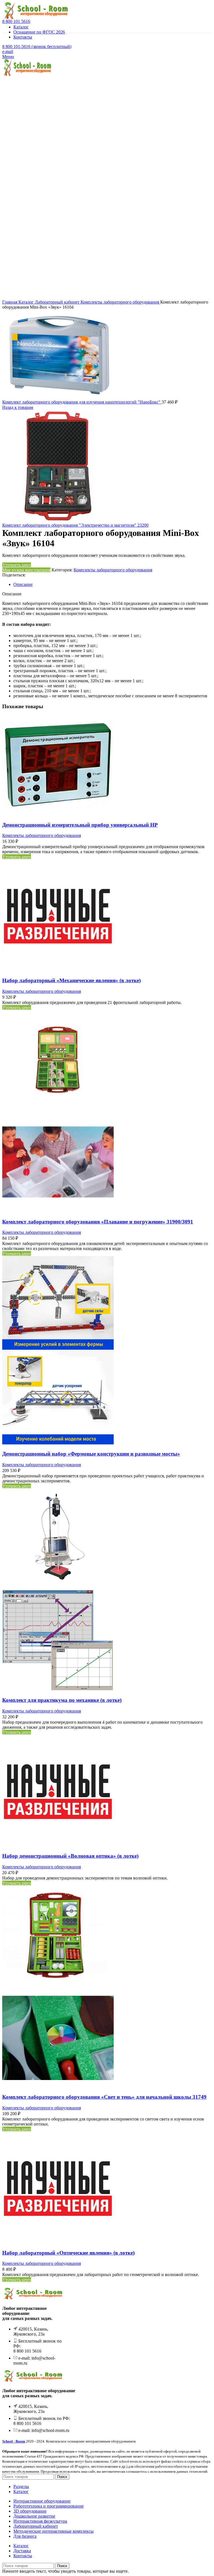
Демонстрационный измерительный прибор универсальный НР (80, 825)
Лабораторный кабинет (58, 302)
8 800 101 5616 (16, 21)
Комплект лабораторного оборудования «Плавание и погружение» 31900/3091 (98, 1222)
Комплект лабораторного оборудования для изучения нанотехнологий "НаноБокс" (82, 402)
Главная (10, 302)
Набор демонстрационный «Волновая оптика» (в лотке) (70, 1856)
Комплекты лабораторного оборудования (120, 302)
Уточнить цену (17, 565)
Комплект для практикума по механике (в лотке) (62, 1700)
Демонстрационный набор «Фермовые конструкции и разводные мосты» (91, 1454)
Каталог (27, 302)
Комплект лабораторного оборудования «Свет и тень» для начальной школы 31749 (104, 2097)
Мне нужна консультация (26, 570)
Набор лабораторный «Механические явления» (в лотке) (71, 980)
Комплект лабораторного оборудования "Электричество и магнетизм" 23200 (75, 525)
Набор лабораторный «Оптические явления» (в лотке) (68, 2253)
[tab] (113, 585)
